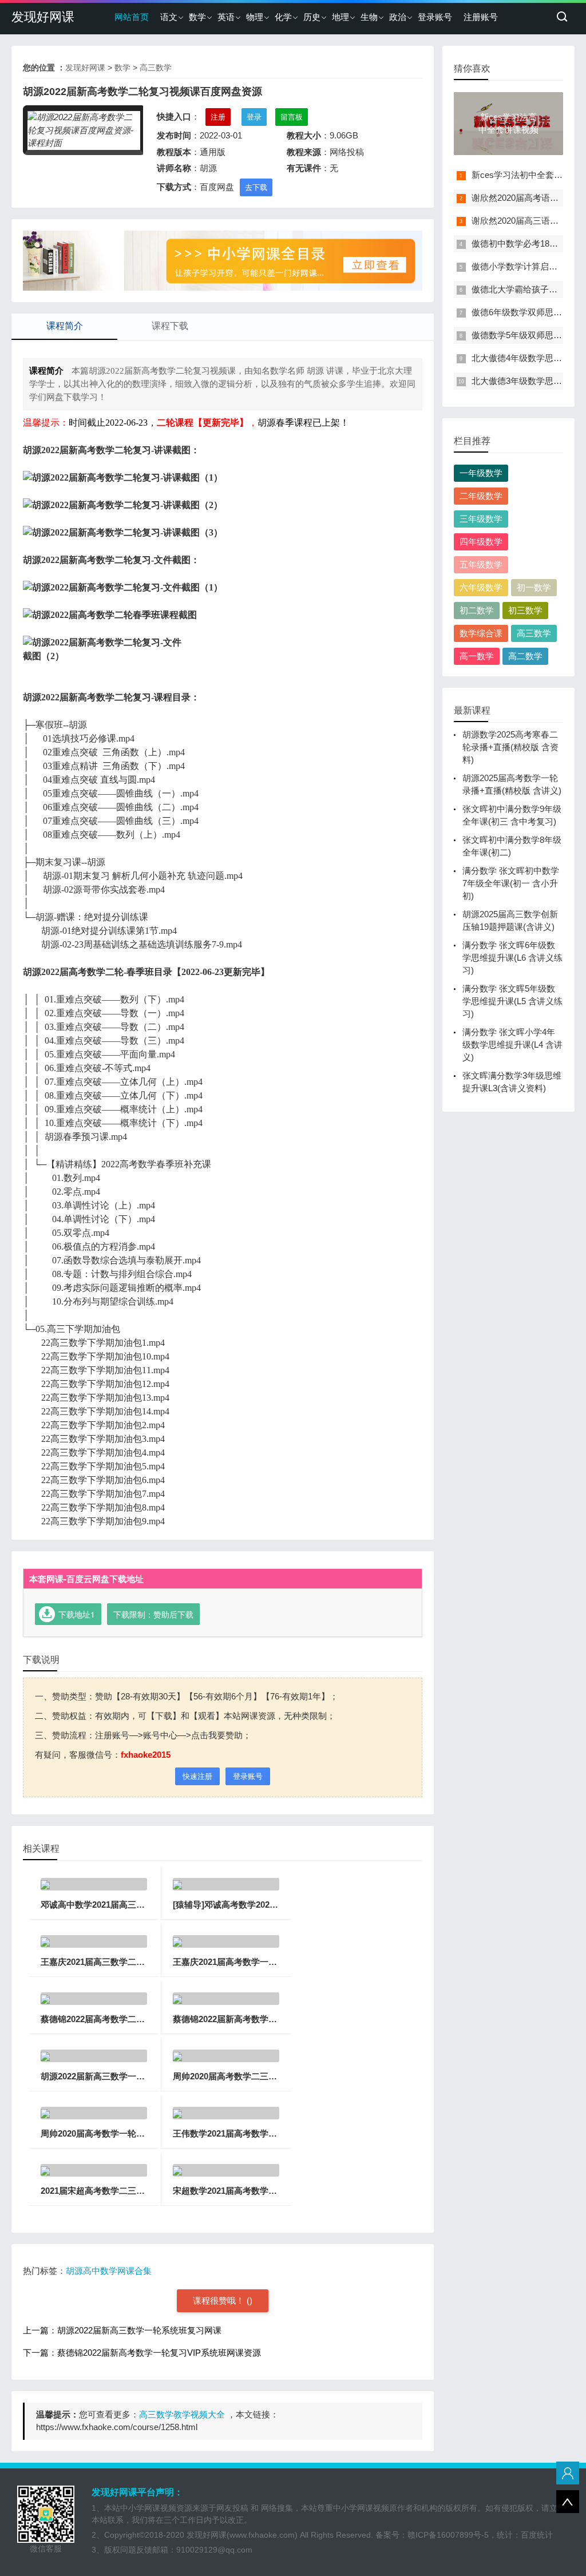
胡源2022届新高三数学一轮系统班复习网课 (123, 2076)
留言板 (292, 117)
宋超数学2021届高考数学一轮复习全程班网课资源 (268, 2191)
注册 (218, 117)
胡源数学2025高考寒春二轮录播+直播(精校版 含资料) (510, 747)
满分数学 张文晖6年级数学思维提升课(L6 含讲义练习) (512, 958)
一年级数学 (481, 473)
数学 (197, 17)
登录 (254, 117)
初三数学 (525, 610)
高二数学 (525, 656)
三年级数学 (481, 519)
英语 (226, 17)
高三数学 (156, 68)
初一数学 (534, 587)
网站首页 (132, 17)
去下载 (256, 187)
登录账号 (435, 17)
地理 (340, 17)
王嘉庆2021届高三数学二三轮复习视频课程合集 (131, 1962)
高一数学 (477, 656)
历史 (312, 17)
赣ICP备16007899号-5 (448, 2535)
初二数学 (477, 610)
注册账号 (481, 17)
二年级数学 (481, 496)
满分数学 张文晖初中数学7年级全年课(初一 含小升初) (511, 883)
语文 (169, 17)
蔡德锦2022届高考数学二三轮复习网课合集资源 (131, 2019)
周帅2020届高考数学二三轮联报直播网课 (251, 2076)
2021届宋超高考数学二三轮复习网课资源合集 (127, 2191)
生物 (369, 17)
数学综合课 (481, 633)
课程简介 (65, 326)
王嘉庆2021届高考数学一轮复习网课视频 (251, 1962)
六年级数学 (481, 587)
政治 (398, 17)
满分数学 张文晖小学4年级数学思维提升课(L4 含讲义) (512, 1045)
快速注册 (197, 1776)
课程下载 (170, 326)
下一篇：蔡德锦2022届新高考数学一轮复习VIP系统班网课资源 (142, 2353)
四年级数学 (481, 542)
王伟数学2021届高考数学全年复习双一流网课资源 (268, 2133)
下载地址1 (77, 1614)
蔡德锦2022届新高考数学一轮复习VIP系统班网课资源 (275, 2019)
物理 (255, 17)
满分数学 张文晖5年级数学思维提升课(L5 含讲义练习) (512, 1001)
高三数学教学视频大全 (182, 2414)
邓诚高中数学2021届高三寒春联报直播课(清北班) (134, 1905)
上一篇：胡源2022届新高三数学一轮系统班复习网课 (122, 2330)
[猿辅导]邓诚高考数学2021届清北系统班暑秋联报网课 (275, 1905)
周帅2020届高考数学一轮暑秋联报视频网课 (123, 2133)
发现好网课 (43, 17)
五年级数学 (481, 564)
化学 (283, 17)
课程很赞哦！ (220, 2300)
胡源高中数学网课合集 (109, 2271)
